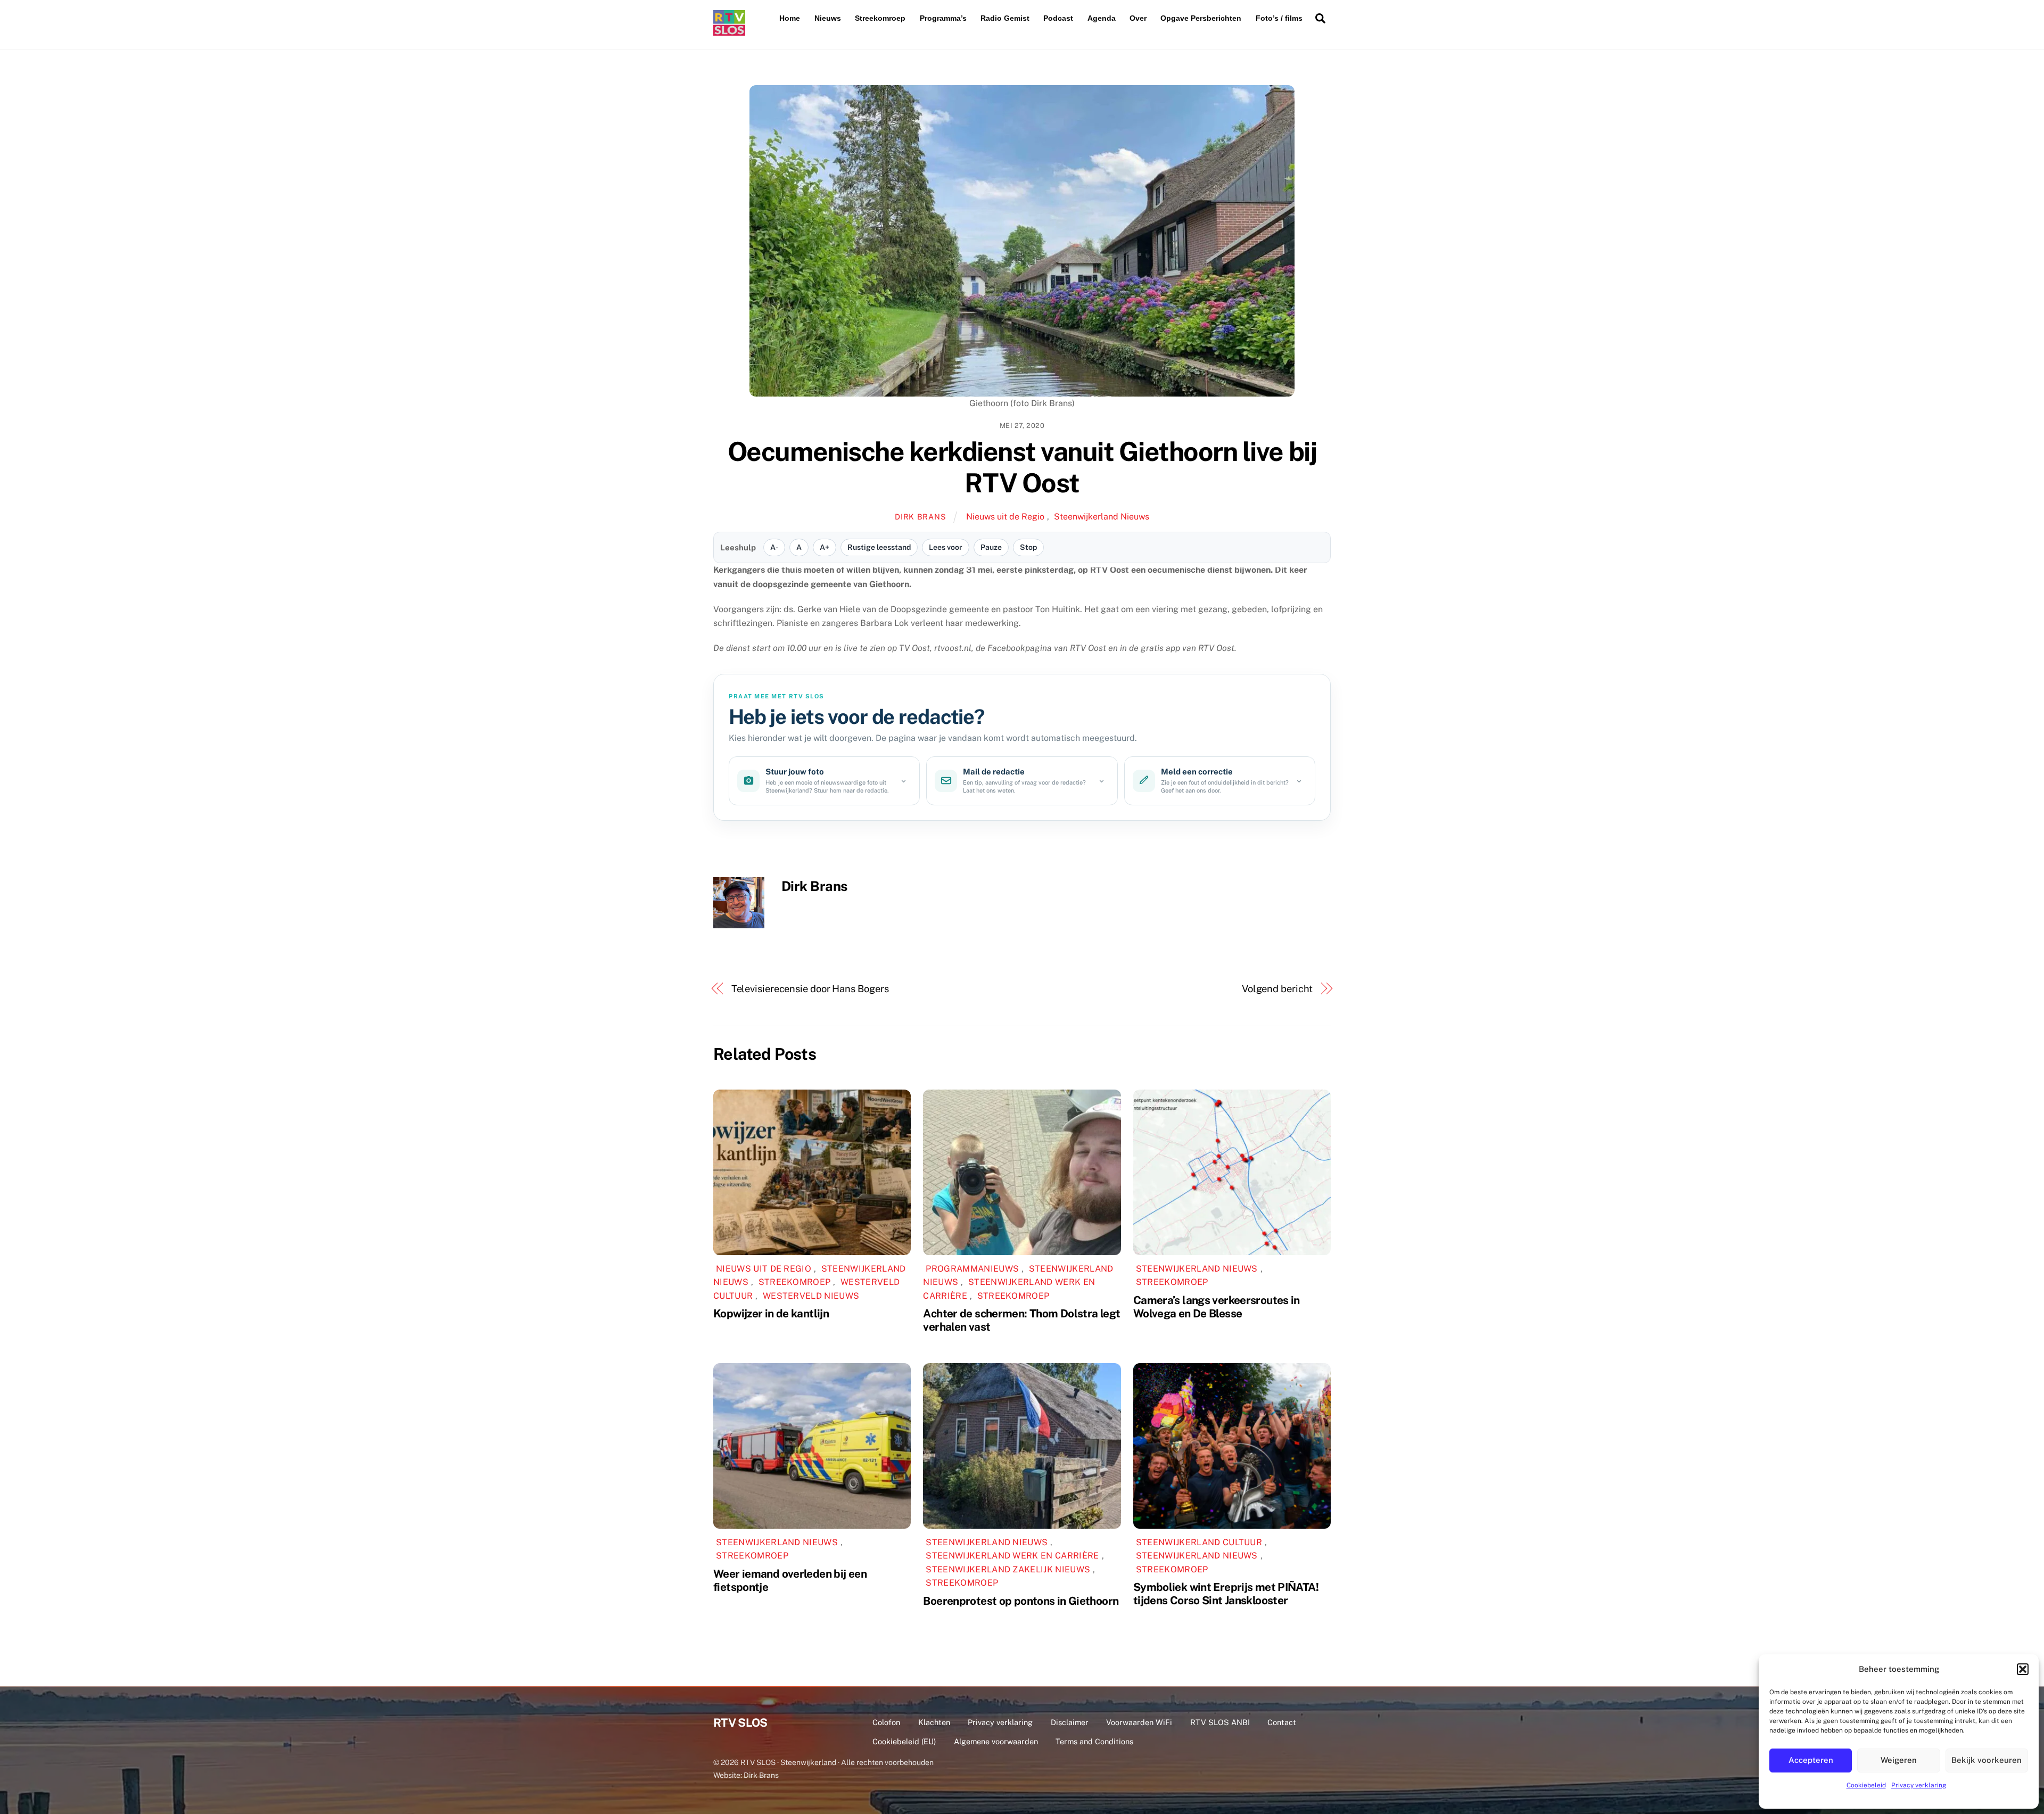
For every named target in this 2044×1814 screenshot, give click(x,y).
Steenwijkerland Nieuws (1102, 517)
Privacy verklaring (1919, 1785)
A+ (825, 547)
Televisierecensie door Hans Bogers (810, 989)
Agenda (1102, 18)
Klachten (934, 1722)
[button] (2023, 1669)
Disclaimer (1070, 1722)
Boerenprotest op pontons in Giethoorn (1021, 1601)
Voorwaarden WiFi (1139, 1722)
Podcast (1058, 18)
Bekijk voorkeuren (1987, 1760)
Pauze (991, 547)
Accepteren (1811, 1760)
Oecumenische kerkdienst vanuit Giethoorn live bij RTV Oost (1022, 467)
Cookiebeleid (1866, 1785)
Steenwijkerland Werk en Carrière (1012, 1556)
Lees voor (946, 547)
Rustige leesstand (879, 547)
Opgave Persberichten (1201, 18)
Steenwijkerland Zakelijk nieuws (1008, 1569)
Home (790, 18)
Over (1138, 18)
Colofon (886, 1722)
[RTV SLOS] (729, 31)
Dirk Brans (920, 517)
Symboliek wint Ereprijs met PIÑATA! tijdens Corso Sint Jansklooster (1226, 1594)
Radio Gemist (1005, 18)
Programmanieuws (972, 1269)
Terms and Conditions (1094, 1741)
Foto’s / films (1279, 18)
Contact (1282, 1722)
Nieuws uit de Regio (1005, 517)
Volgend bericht (1278, 989)
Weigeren (1899, 1760)
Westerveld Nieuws (811, 1296)
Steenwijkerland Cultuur (1199, 1542)
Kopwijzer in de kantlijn (771, 1313)
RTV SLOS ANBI (1220, 1722)
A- (774, 547)
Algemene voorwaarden (996, 1741)
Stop (1028, 547)
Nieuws (828, 18)
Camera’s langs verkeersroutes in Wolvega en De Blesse (1217, 1307)
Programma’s (943, 18)
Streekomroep (880, 18)
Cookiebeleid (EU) (904, 1741)
